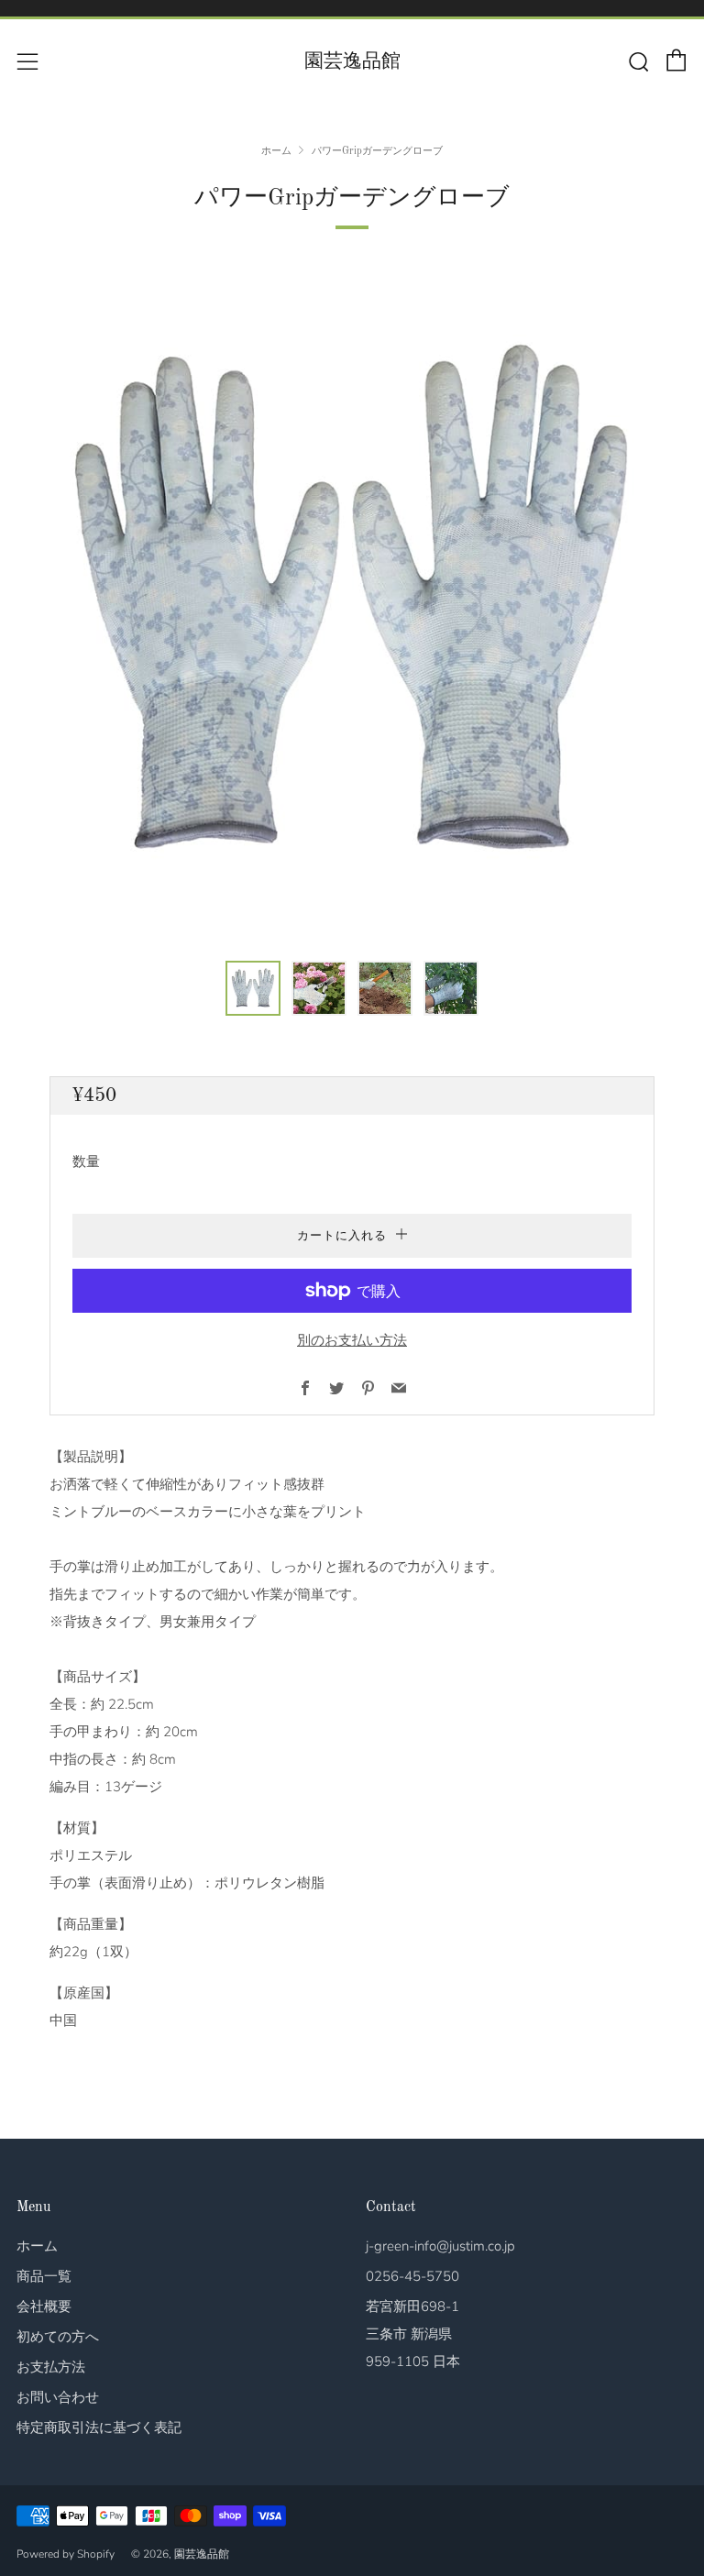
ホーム (276, 151)
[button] (253, 988)
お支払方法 (51, 2367)
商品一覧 (44, 2276)
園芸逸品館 (352, 62)
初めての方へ (58, 2337)
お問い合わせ (58, 2397)
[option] (352, 603)
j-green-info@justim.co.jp (440, 2246)
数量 (86, 1161)
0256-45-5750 (412, 2276)
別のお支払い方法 (352, 1340)
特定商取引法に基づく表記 (99, 2427)
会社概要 (44, 2306)
